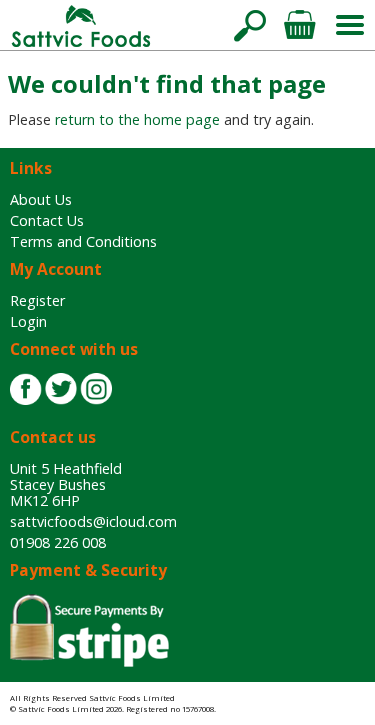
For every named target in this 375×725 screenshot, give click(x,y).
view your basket (300, 25)
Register (37, 300)
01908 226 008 (58, 542)
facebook (26, 389)
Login (28, 321)
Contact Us (47, 220)
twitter (61, 389)
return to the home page (137, 119)
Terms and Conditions (83, 241)
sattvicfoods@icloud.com (93, 521)
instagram (96, 389)
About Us (41, 199)
